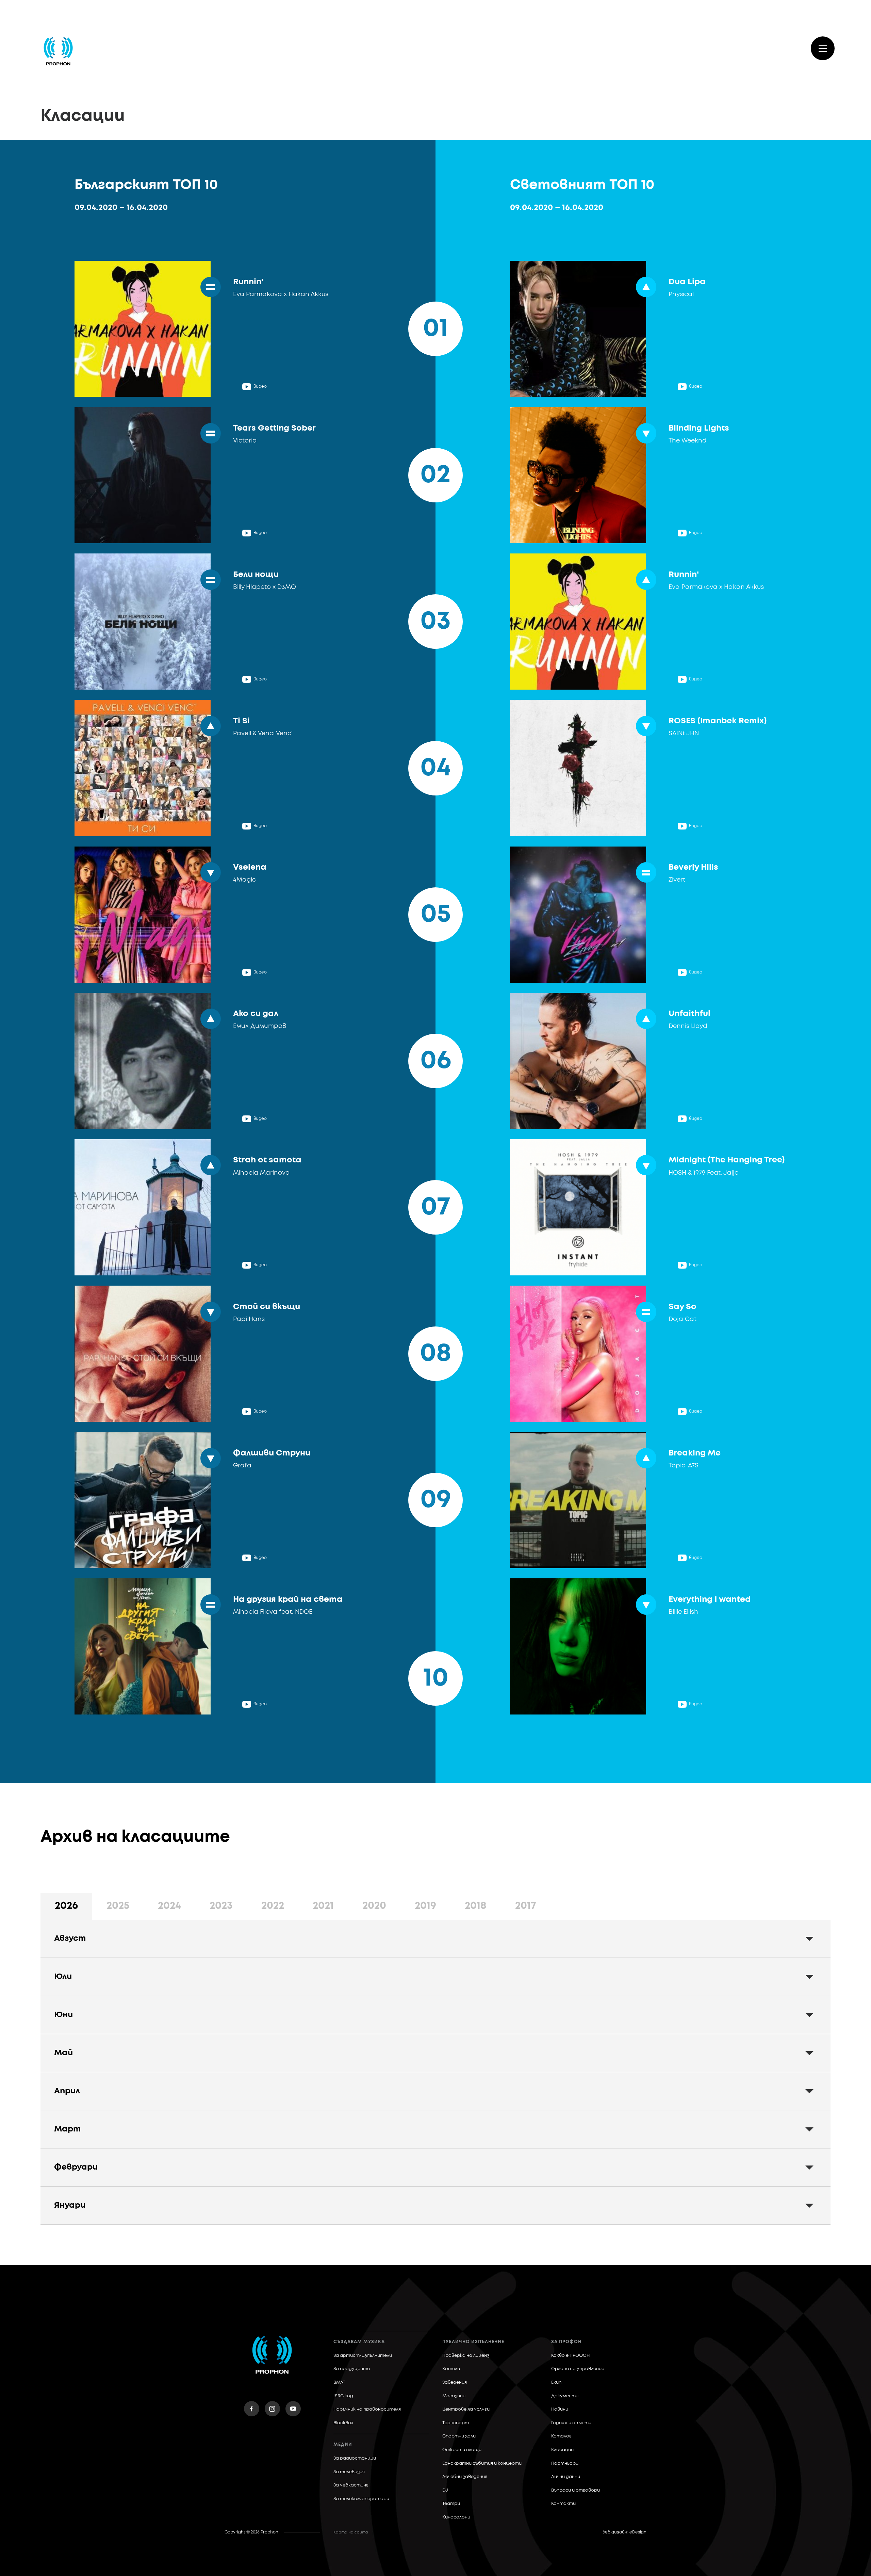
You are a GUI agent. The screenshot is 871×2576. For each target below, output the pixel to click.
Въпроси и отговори (576, 2490)
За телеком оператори (361, 2499)
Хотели (451, 2369)
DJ (445, 2490)
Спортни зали (459, 2436)
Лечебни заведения (465, 2477)
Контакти (563, 2504)
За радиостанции (355, 2458)
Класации (562, 2450)
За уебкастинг (351, 2485)
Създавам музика (359, 2342)
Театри (451, 2504)
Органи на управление (578, 2369)
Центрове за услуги (466, 2409)
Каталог (561, 2436)
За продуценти (352, 2369)
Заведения (455, 2382)
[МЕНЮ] (823, 48)
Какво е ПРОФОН (570, 2356)
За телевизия (349, 2472)
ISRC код (343, 2396)
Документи (565, 2396)
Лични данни (566, 2477)
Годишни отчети (571, 2423)
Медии (343, 2445)
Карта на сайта (351, 2532)
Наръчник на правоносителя (367, 2409)
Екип (556, 2382)
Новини (560, 2409)
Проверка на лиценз (466, 2356)
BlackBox (343, 2423)
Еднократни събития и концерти (482, 2464)
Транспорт (456, 2423)
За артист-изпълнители (363, 2356)
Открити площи (462, 2450)
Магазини (454, 2396)
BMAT (339, 2382)
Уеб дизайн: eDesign (625, 2532)
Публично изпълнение (473, 2342)
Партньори (565, 2464)
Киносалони (456, 2517)
